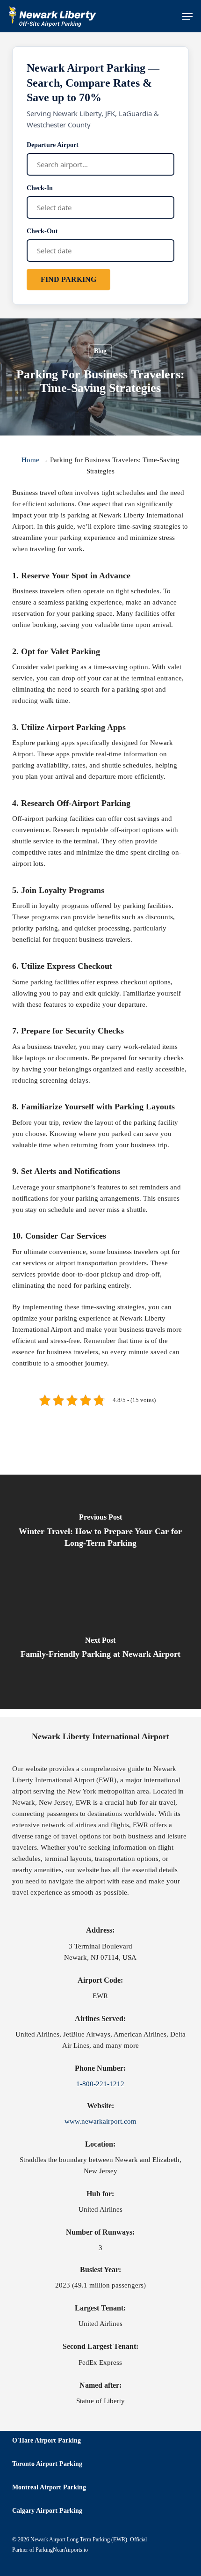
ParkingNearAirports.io (62, 2550)
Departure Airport (53, 145)
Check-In (40, 188)
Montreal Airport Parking (49, 2487)
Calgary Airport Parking (47, 2511)
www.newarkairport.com (100, 2121)
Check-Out (42, 231)
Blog (100, 351)
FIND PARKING (68, 279)
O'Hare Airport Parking (47, 2440)
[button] (187, 16)
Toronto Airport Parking (47, 2464)
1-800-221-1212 (100, 2084)
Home (30, 460)
